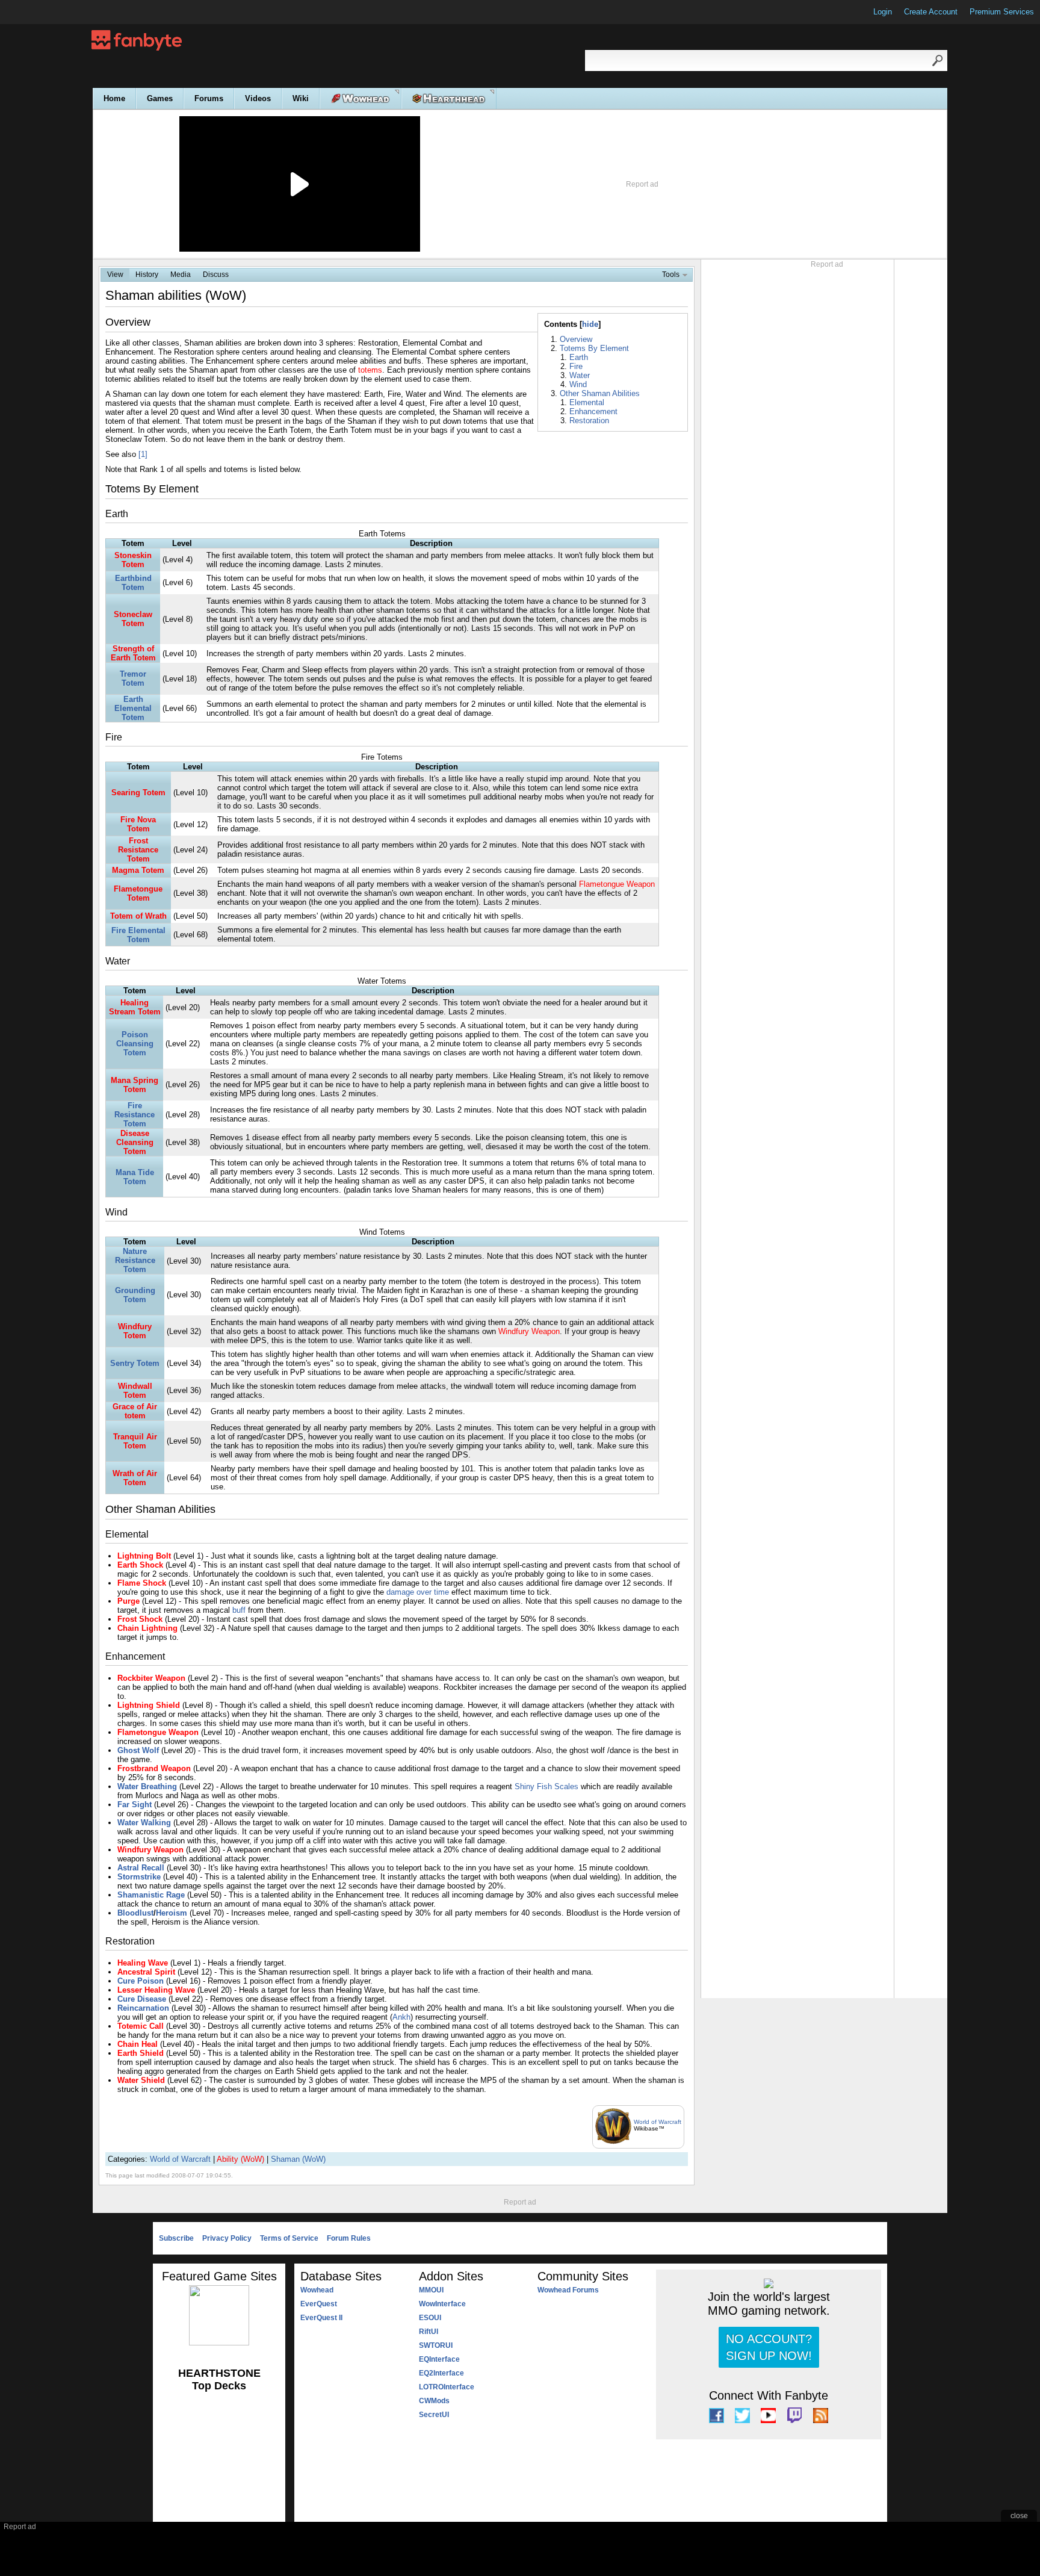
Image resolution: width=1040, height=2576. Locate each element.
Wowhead (317, 2290)
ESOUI (430, 2318)
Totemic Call (141, 2026)
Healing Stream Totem (135, 1007)
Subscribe (176, 2238)
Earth (579, 357)
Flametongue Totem (138, 893)
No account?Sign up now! (769, 2347)
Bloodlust (135, 1913)
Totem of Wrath (138, 916)
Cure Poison (141, 1981)
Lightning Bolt (144, 1556)
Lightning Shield (149, 1705)
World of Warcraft (658, 2122)
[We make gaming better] (39, 12)
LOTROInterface (447, 2387)
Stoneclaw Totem (133, 619)
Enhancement (593, 411)
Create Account (931, 12)
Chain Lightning (147, 1628)
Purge (128, 1601)
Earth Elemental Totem (133, 708)
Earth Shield (141, 2053)
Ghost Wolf (138, 1750)
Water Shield (141, 2080)
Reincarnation (143, 2008)
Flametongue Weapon (617, 884)
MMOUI (431, 2290)
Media (181, 275)
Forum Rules (349, 2238)
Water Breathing (147, 1786)
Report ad (642, 184)
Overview (576, 339)
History (147, 275)
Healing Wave (143, 1963)
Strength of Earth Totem (133, 653)
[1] (143, 454)
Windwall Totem (135, 1391)
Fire (576, 366)
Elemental (587, 402)
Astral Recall (141, 1868)
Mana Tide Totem (135, 1177)
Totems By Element (594, 348)
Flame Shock (142, 1583)
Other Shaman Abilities (600, 393)
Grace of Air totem (135, 1411)
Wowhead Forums (568, 2290)
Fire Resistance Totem (135, 1115)
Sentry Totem (135, 1363)
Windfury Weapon (529, 1331)
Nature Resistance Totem (135, 1260)
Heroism (172, 1913)
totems (370, 370)
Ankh (401, 2017)
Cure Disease (142, 1999)
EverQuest (319, 2304)
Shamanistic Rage (151, 1895)
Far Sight (135, 1805)
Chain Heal (138, 2044)
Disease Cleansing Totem (135, 1142)
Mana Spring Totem (135, 1085)
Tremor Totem (133, 678)
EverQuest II (321, 2318)
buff (239, 1610)
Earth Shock (140, 1565)
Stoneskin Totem (133, 560)
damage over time (418, 1592)
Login (883, 12)
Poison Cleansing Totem (135, 1044)
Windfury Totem (135, 1331)
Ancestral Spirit (146, 1972)
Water (580, 375)
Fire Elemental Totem (138, 935)
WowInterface (442, 2304)
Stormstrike (139, 1877)
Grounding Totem (135, 1295)
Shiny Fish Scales (546, 1786)
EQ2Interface (441, 2373)
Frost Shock (140, 1619)
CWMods (434, 2401)
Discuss (216, 275)
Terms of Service (289, 2238)
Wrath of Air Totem (135, 1478)
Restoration (589, 421)
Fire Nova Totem (138, 824)
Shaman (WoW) (298, 2159)
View (115, 275)
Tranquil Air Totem (135, 1441)
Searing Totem (138, 793)
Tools (671, 275)
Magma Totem (138, 870)
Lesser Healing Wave (156, 1990)
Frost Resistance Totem (138, 850)
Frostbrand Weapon (154, 1768)
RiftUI (429, 2332)
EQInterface (439, 2359)
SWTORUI (436, 2345)
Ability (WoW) (240, 2159)
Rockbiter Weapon (151, 1678)
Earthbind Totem (133, 583)
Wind (578, 384)
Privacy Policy (227, 2238)
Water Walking (144, 1823)
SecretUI (434, 2415)
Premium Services (1002, 12)
